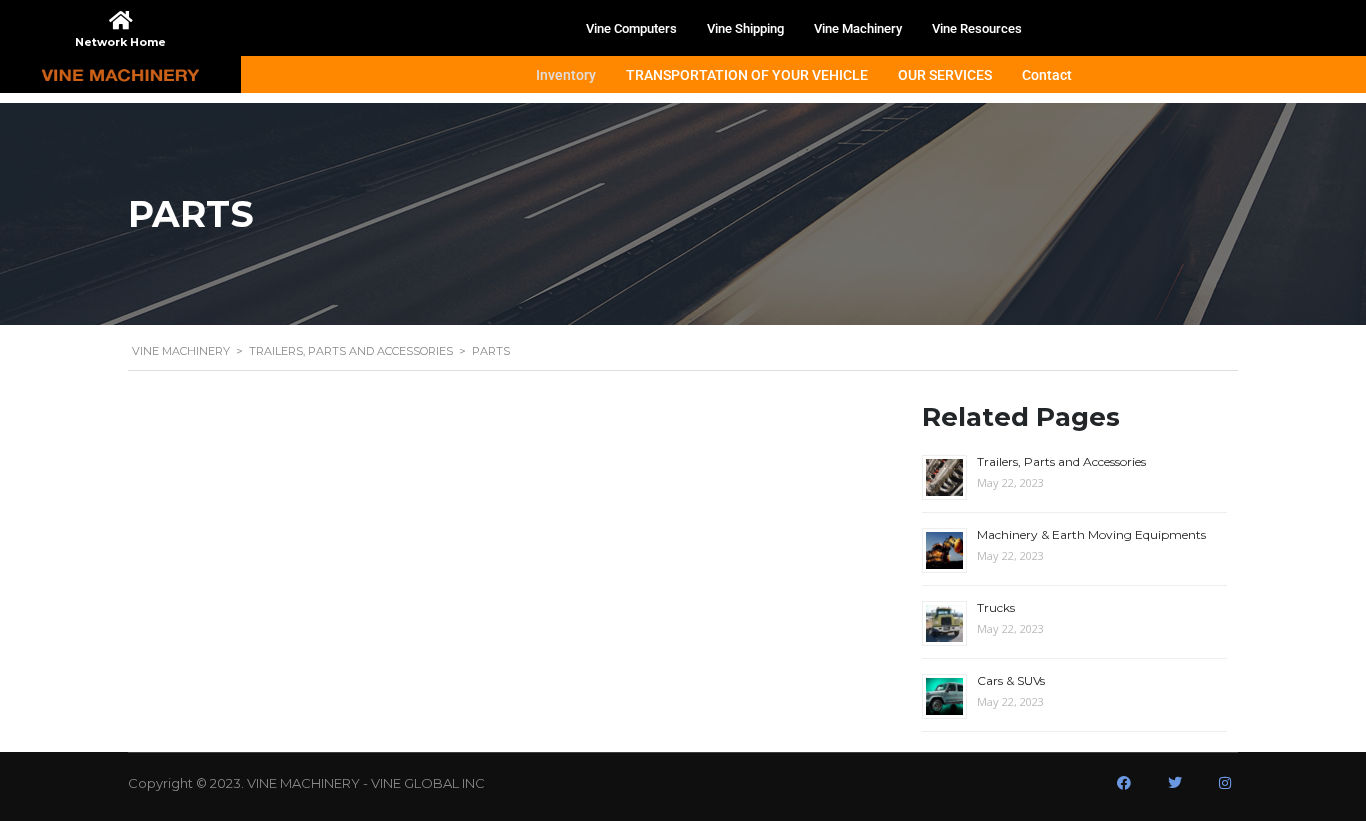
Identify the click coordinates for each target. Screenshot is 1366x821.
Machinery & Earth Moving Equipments (1091, 534)
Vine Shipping (745, 28)
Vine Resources (977, 28)
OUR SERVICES (945, 75)
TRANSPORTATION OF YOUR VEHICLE (747, 75)
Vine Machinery (858, 28)
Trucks (996, 607)
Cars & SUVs (1011, 680)
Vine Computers (631, 28)
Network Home (120, 42)
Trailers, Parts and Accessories (1061, 461)
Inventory (566, 75)
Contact (1047, 75)
